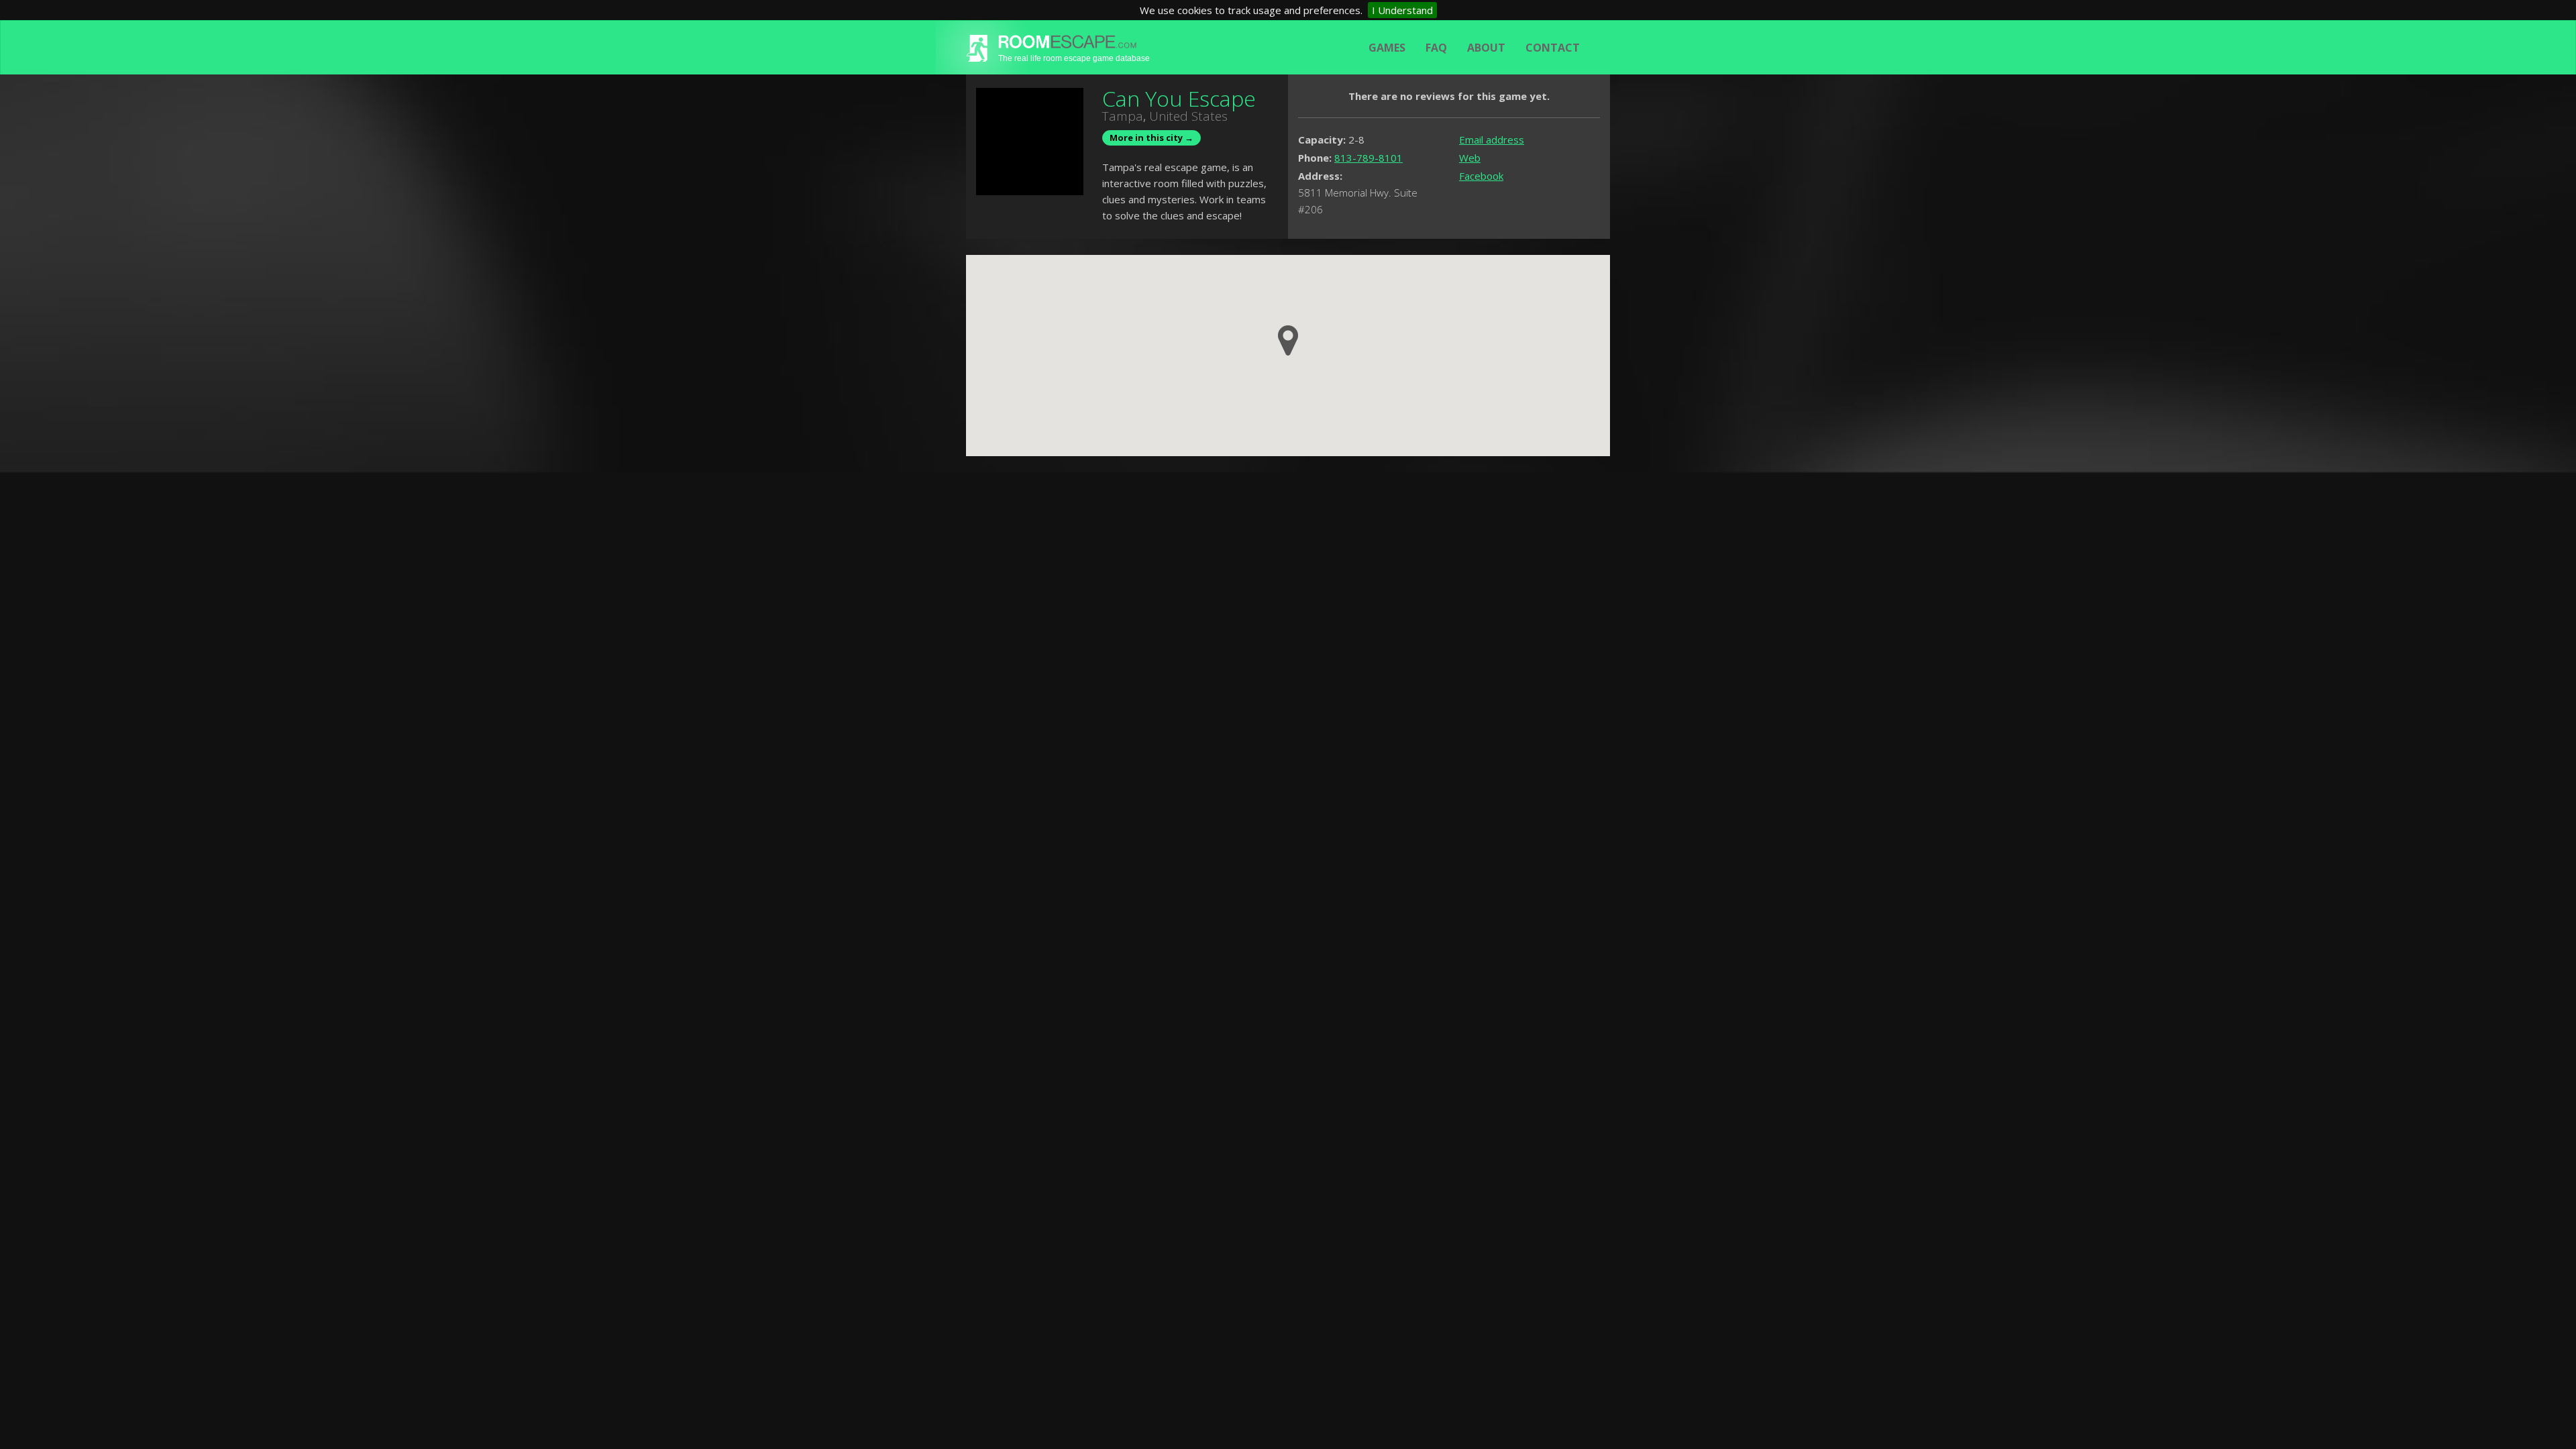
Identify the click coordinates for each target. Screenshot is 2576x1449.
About (1486, 48)
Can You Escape (1179, 98)
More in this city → (1151, 138)
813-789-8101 (1368, 158)
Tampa (1123, 116)
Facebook (1481, 176)
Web (1470, 158)
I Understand (1402, 10)
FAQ (1436, 48)
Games (1387, 48)
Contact (1553, 48)
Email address (1492, 140)
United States (1188, 116)
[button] (1288, 340)
